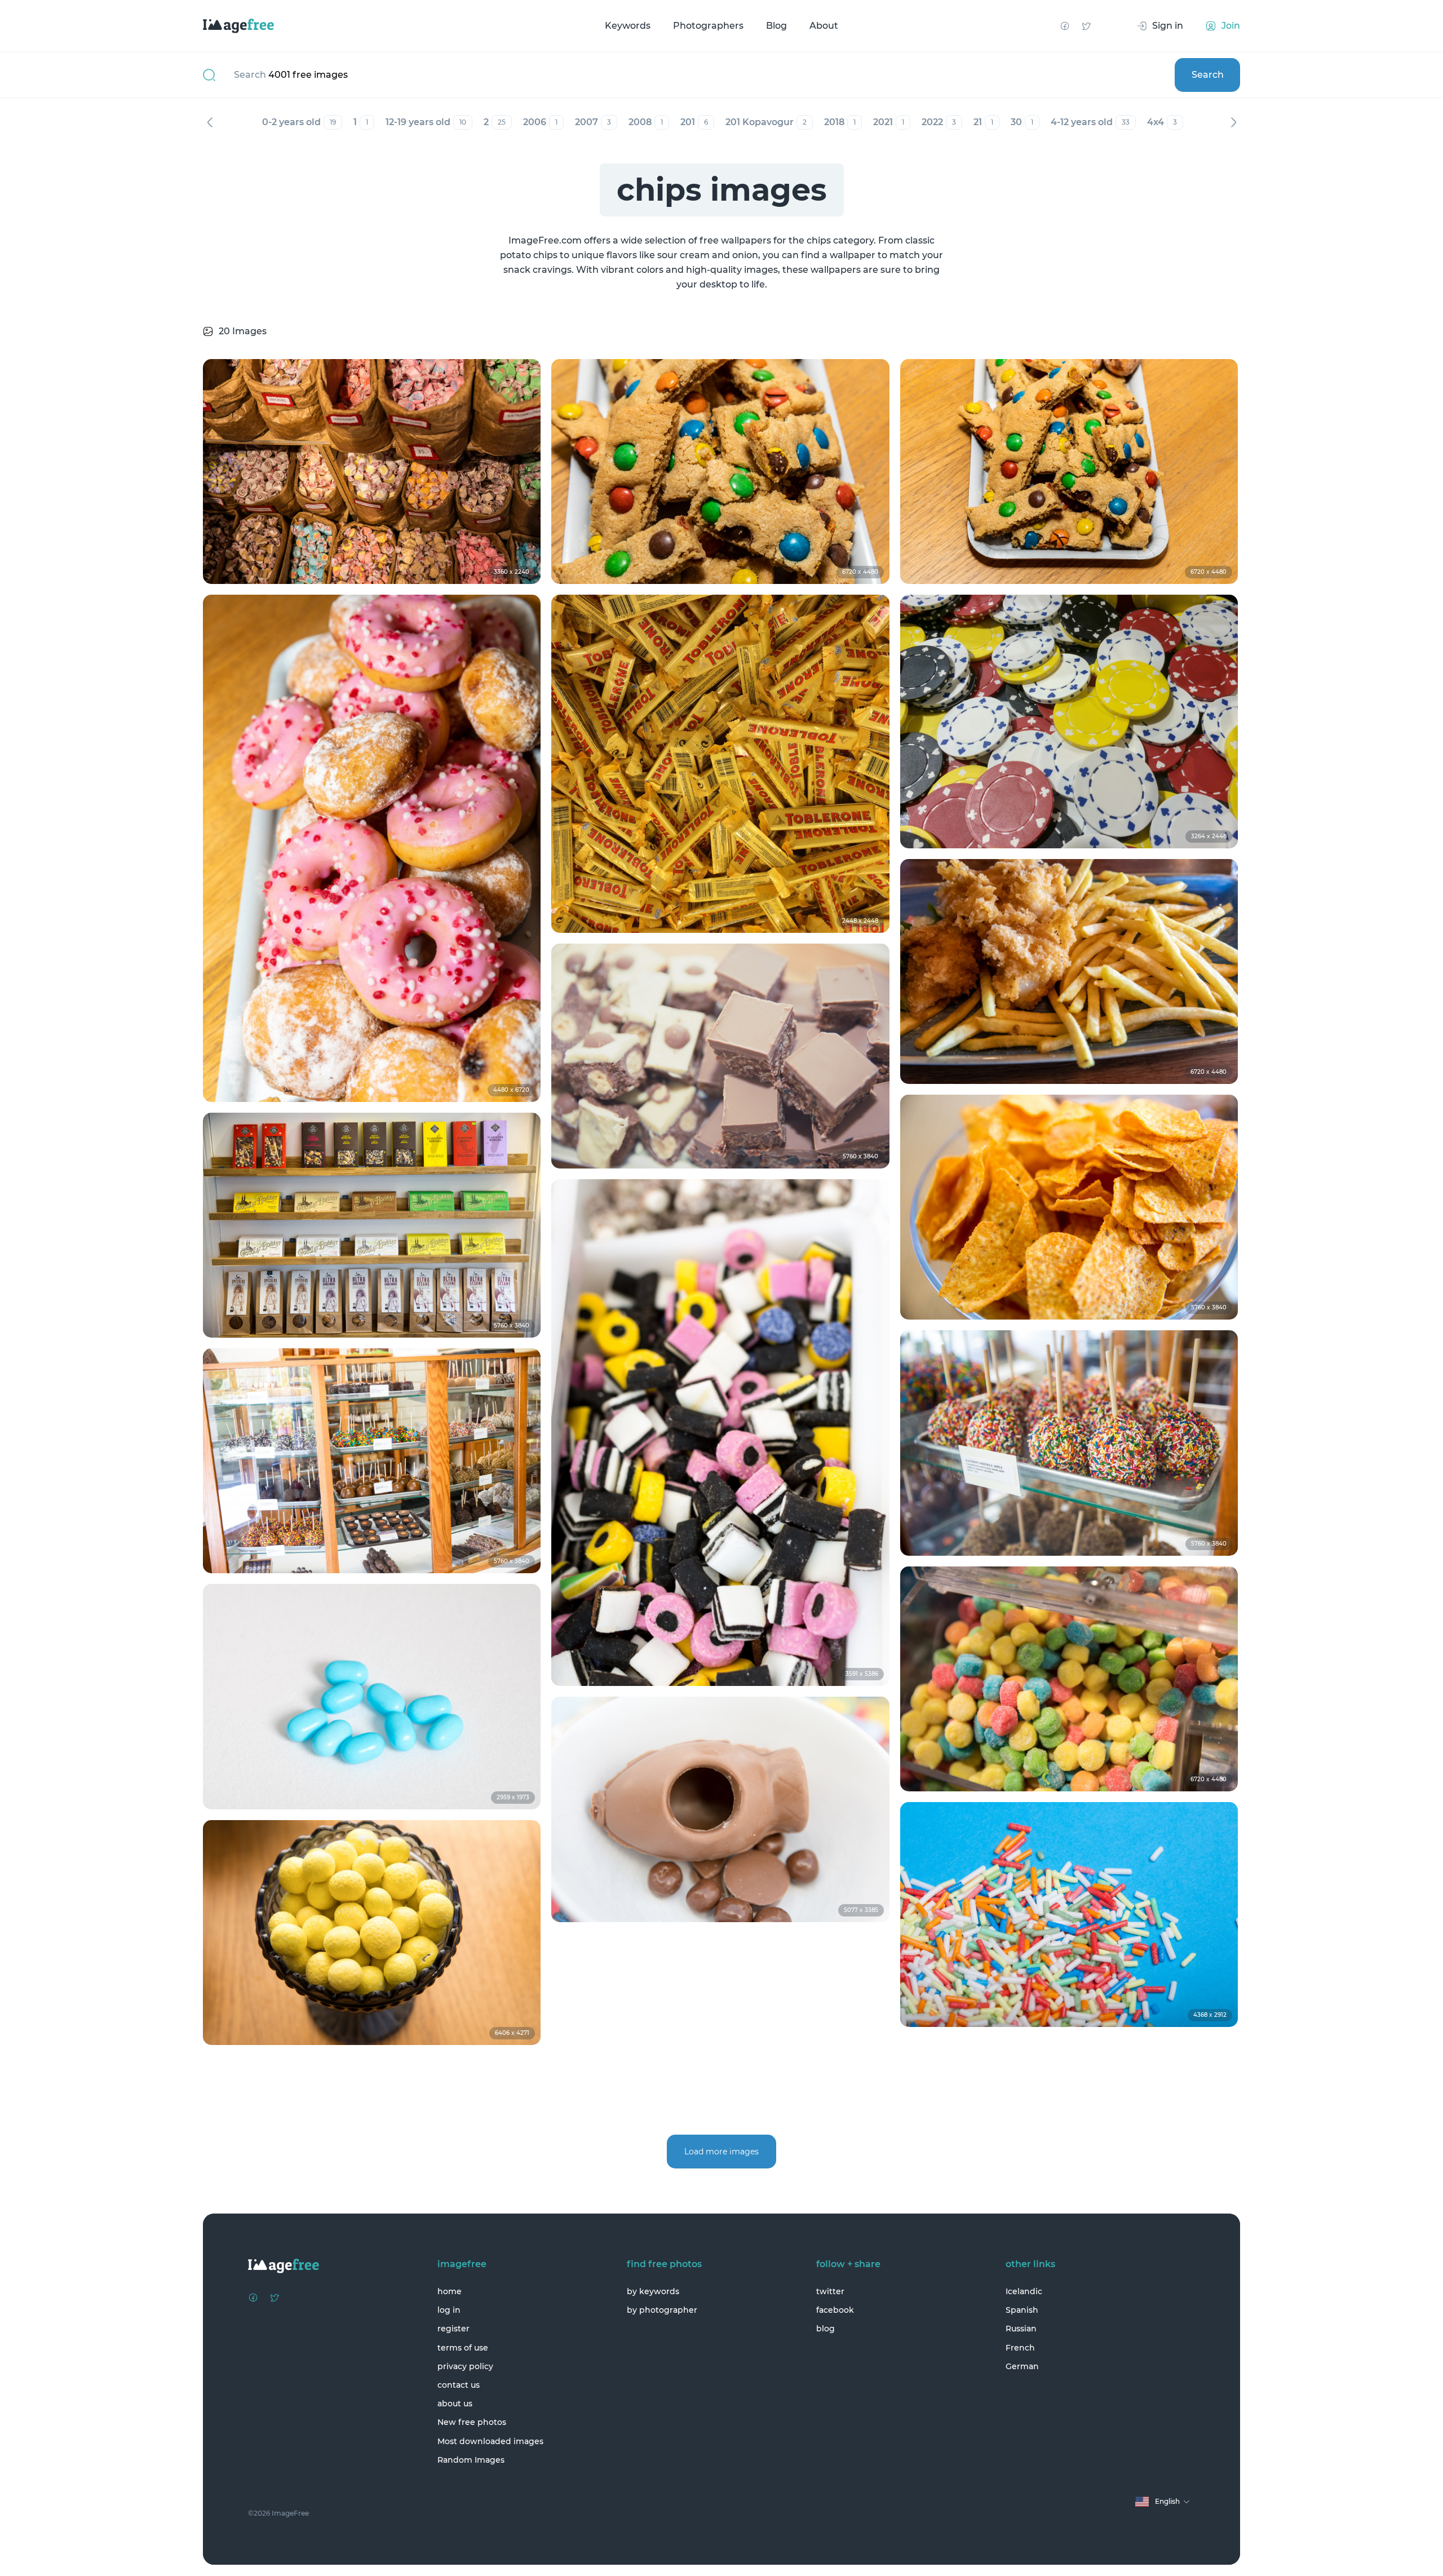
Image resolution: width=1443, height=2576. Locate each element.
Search (1208, 75)
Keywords (628, 26)
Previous (210, 122)
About (824, 26)
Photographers (708, 26)
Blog (776, 26)
